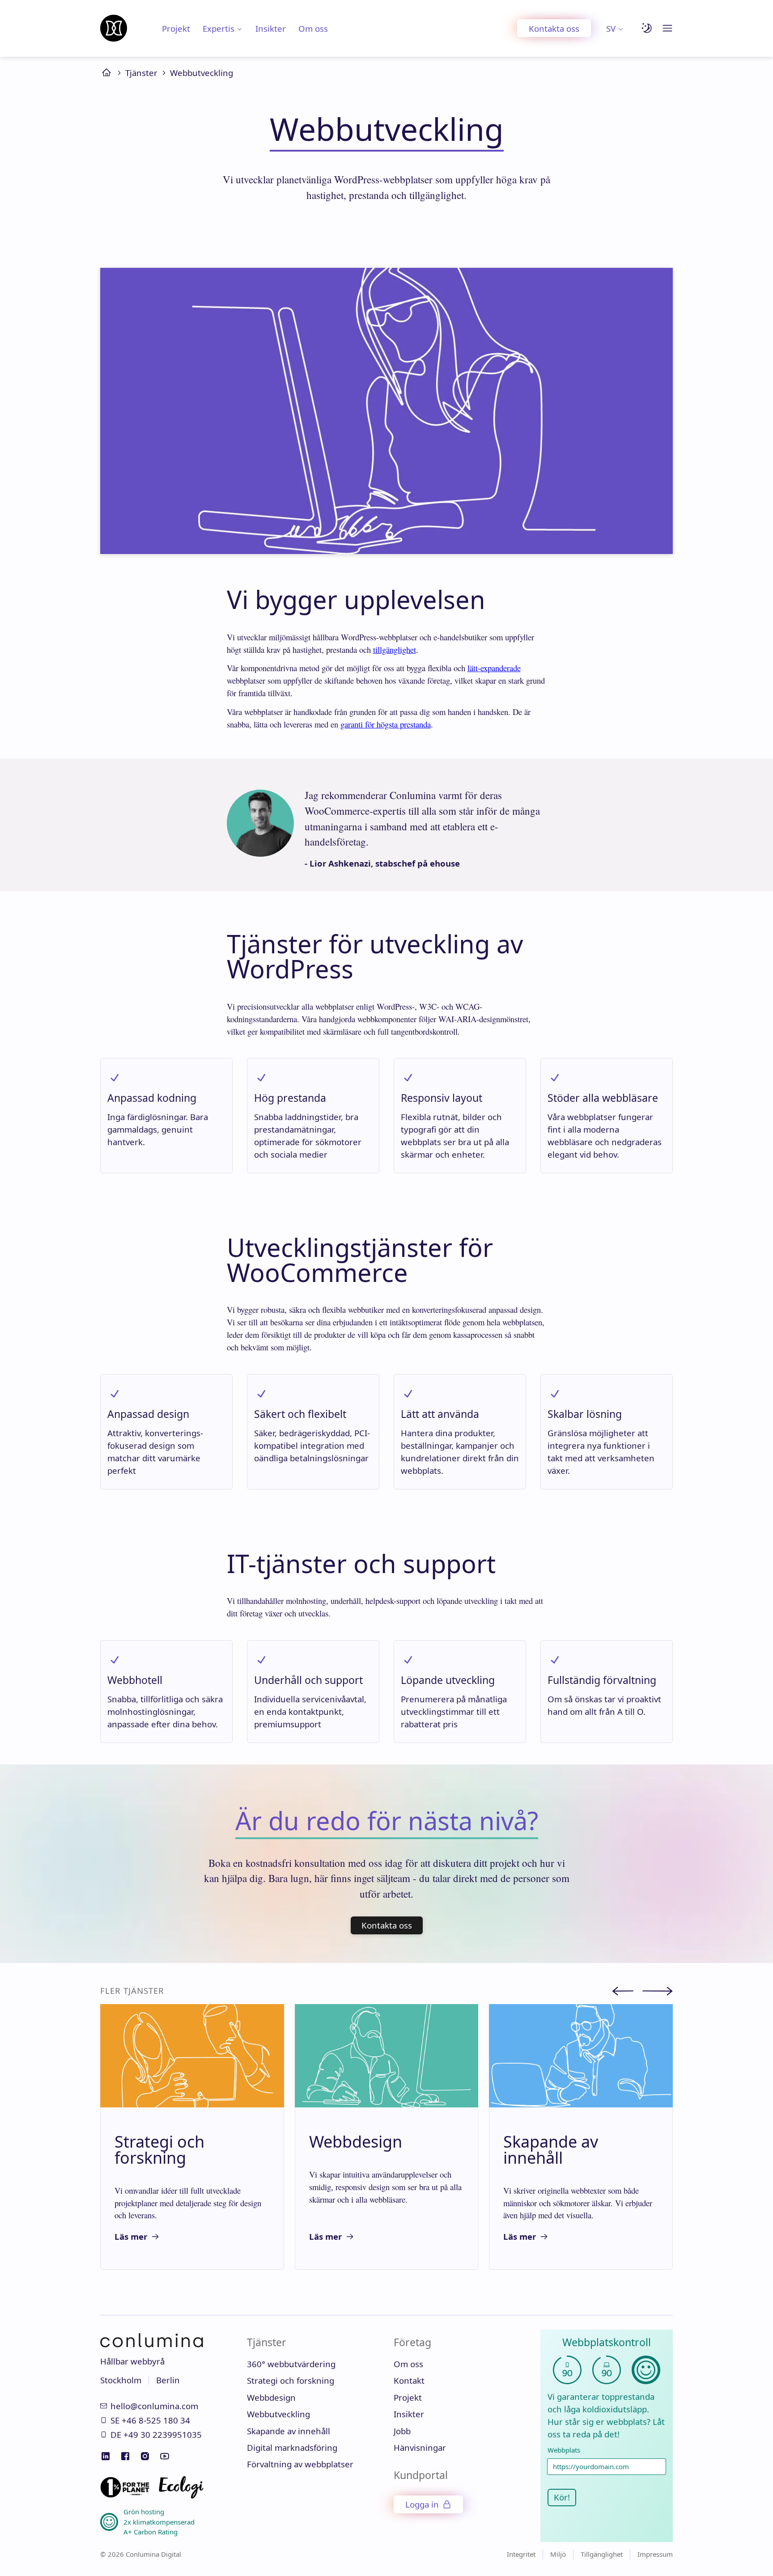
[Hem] (114, 28)
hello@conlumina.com (154, 2406)
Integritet (521, 2554)
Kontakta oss (554, 28)
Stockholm (121, 2380)
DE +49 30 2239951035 (156, 2434)
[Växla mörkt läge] (647, 28)
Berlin (168, 2380)
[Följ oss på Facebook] (125, 2456)
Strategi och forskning (291, 2380)
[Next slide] (658, 1992)
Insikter (271, 28)
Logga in (422, 2504)
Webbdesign (271, 2397)
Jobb (402, 2431)
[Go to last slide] (627, 1992)
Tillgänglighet (602, 2554)
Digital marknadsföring (292, 2447)
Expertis (219, 28)
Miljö (558, 2554)
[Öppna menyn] (667, 28)
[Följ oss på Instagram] (145, 2456)
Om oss (313, 28)
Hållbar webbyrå (132, 2361)
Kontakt (409, 2380)
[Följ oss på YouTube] (165, 2456)
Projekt (176, 28)
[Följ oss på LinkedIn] (106, 2456)
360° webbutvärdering (291, 2364)
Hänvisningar (420, 2447)
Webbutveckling (202, 73)
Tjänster (141, 73)
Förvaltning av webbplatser (300, 2464)
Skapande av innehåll (289, 2431)
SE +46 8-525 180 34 (150, 2420)
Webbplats (564, 2450)
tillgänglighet (395, 649)
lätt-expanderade (494, 668)
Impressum (655, 2554)
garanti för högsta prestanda (386, 724)
